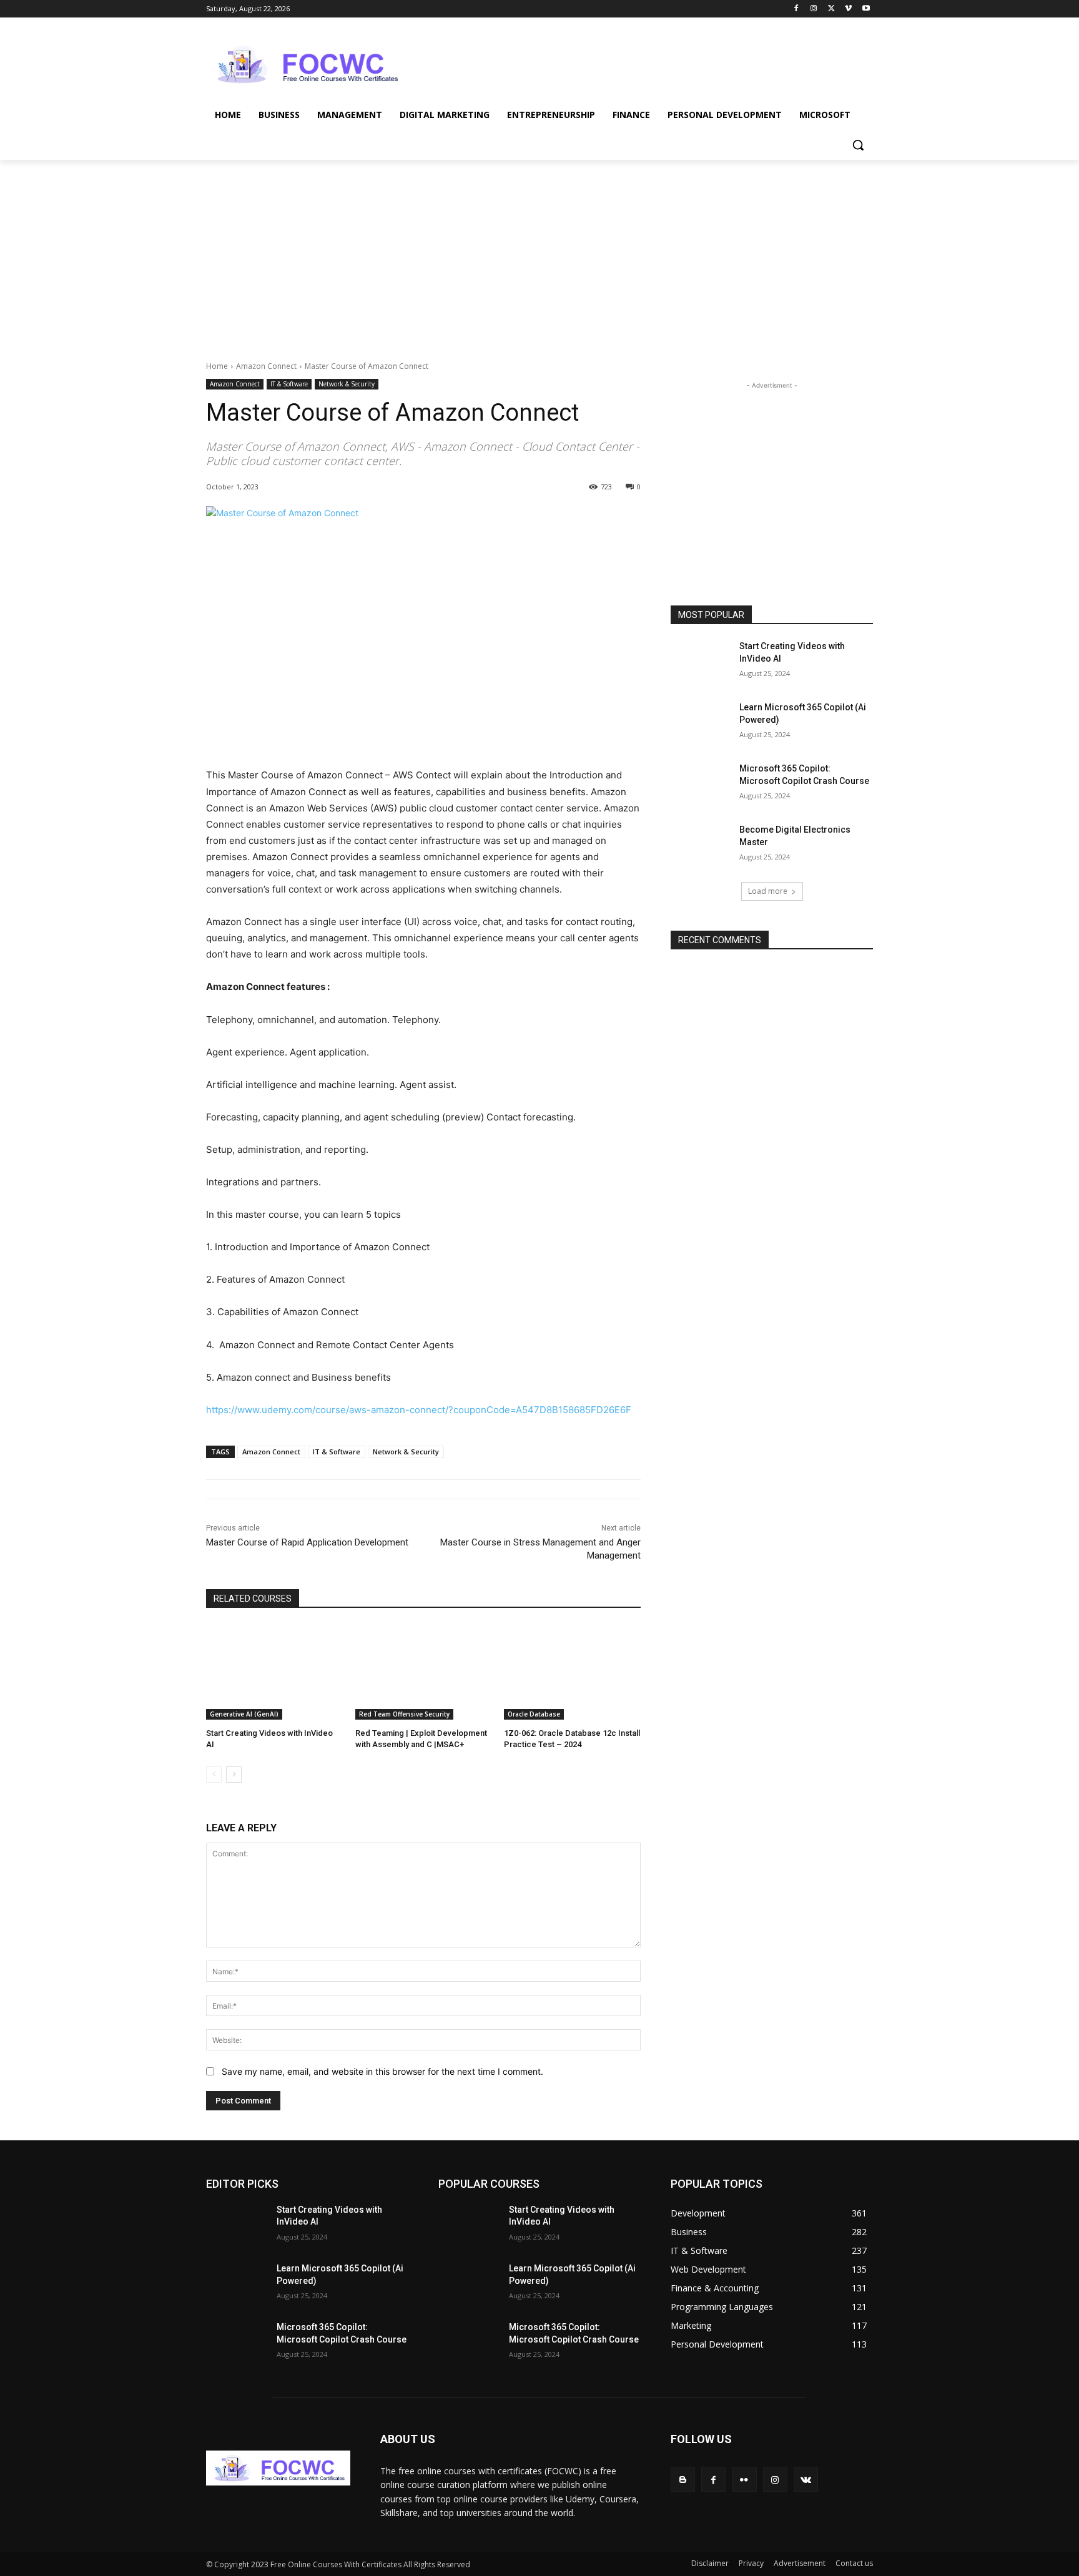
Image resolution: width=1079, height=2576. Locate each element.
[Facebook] (796, 9)
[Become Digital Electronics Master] (701, 845)
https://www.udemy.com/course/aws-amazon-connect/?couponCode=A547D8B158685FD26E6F (419, 1410)
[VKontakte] (806, 2480)
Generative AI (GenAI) (244, 1714)
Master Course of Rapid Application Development (307, 1542)
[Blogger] (683, 2480)
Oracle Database (534, 1714)
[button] (858, 145)
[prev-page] (214, 1775)
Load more (768, 891)
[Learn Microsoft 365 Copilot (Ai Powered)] (701, 723)
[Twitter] (831, 9)
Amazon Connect (266, 366)
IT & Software (289, 384)
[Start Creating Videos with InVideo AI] (274, 1672)
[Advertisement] (633, 63)
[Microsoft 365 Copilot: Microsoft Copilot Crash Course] (701, 784)
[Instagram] (814, 9)
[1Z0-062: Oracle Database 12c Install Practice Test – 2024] (572, 1672)
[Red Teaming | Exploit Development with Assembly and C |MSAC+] (424, 1672)
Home (217, 366)
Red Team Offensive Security (404, 1714)
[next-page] (234, 1775)
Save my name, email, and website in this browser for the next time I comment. (382, 2071)
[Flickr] (744, 2480)
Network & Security (347, 384)
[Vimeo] (848, 9)
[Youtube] (866, 9)
